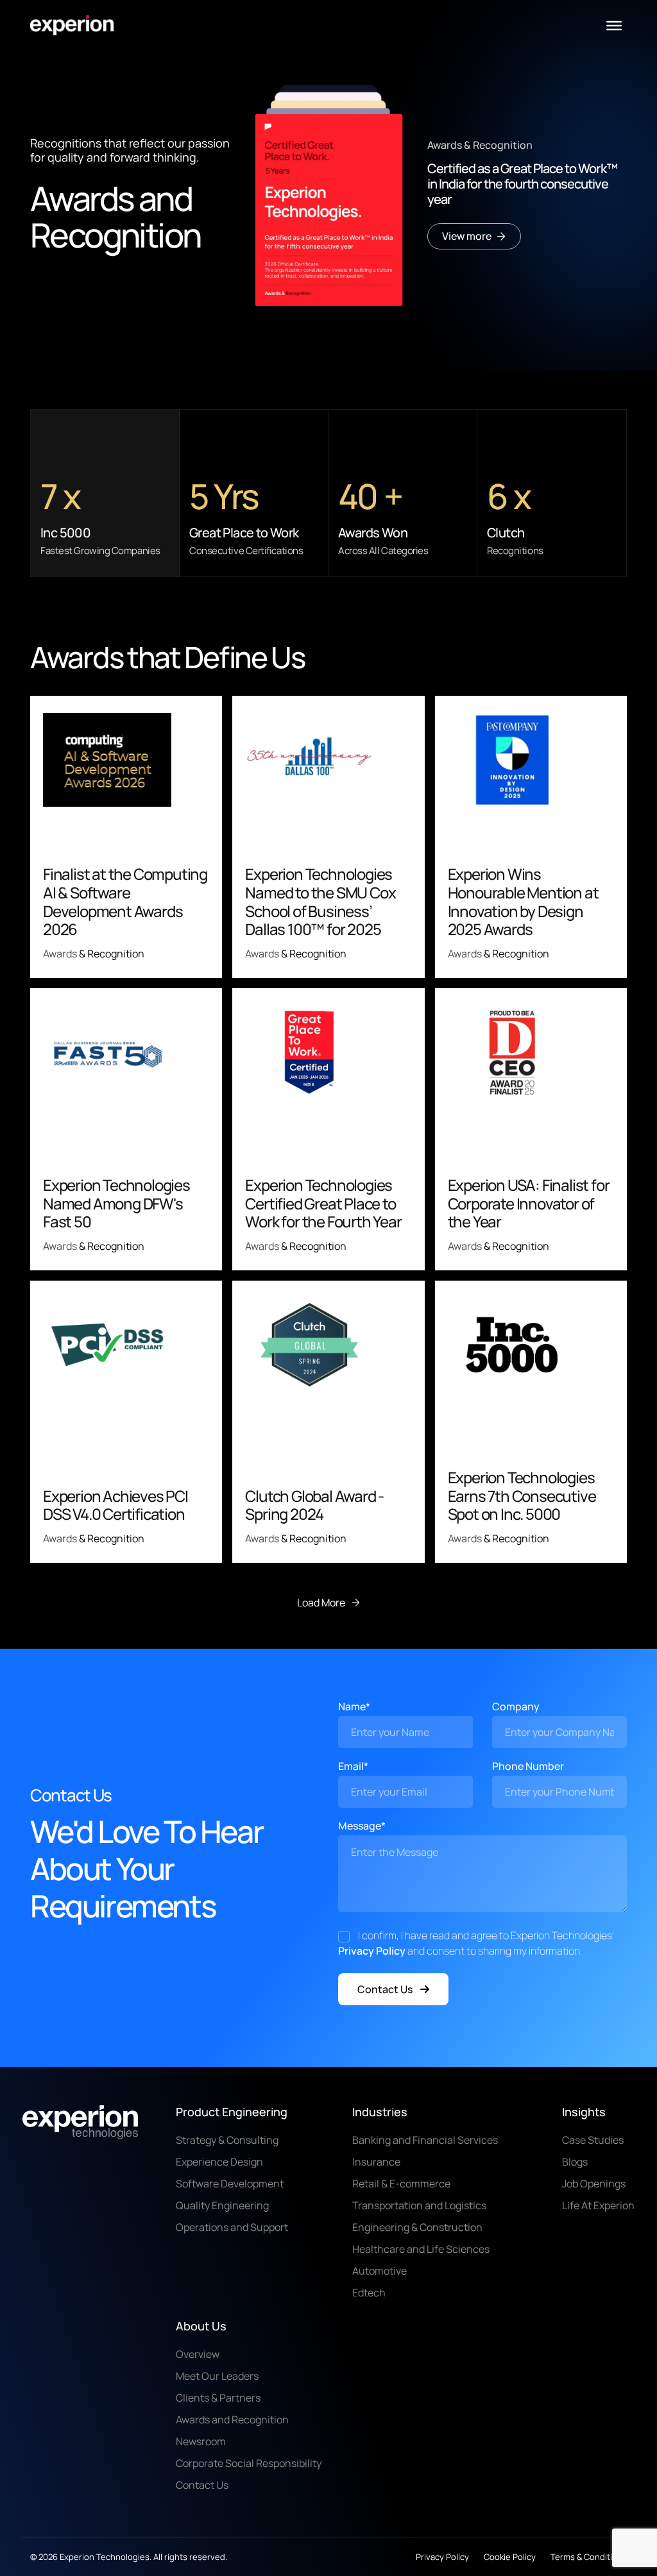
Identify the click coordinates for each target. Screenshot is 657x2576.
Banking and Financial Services (425, 2140)
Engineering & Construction (417, 2227)
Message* (362, 1826)
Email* (353, 1766)
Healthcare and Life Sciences (421, 2249)
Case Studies (593, 2140)
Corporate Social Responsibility (249, 2463)
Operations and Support (232, 2227)
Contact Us (385, 1989)
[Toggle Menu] (614, 26)
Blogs (575, 2162)
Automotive (380, 2271)
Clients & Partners (218, 2398)
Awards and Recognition (232, 2420)
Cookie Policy (510, 2557)
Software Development (230, 2184)
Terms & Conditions (589, 2557)
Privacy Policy (372, 1951)
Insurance (376, 2162)
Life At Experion (598, 2205)
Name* (354, 1706)
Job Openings (594, 2184)
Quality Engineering (222, 2205)
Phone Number (528, 1766)
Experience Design (219, 2162)
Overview (198, 2354)
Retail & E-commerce (401, 2184)
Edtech (369, 2293)
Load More (321, 1603)
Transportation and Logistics (419, 2205)
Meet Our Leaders (217, 2376)
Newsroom (201, 2441)
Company (516, 1706)
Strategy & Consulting (227, 2140)
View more (467, 236)
